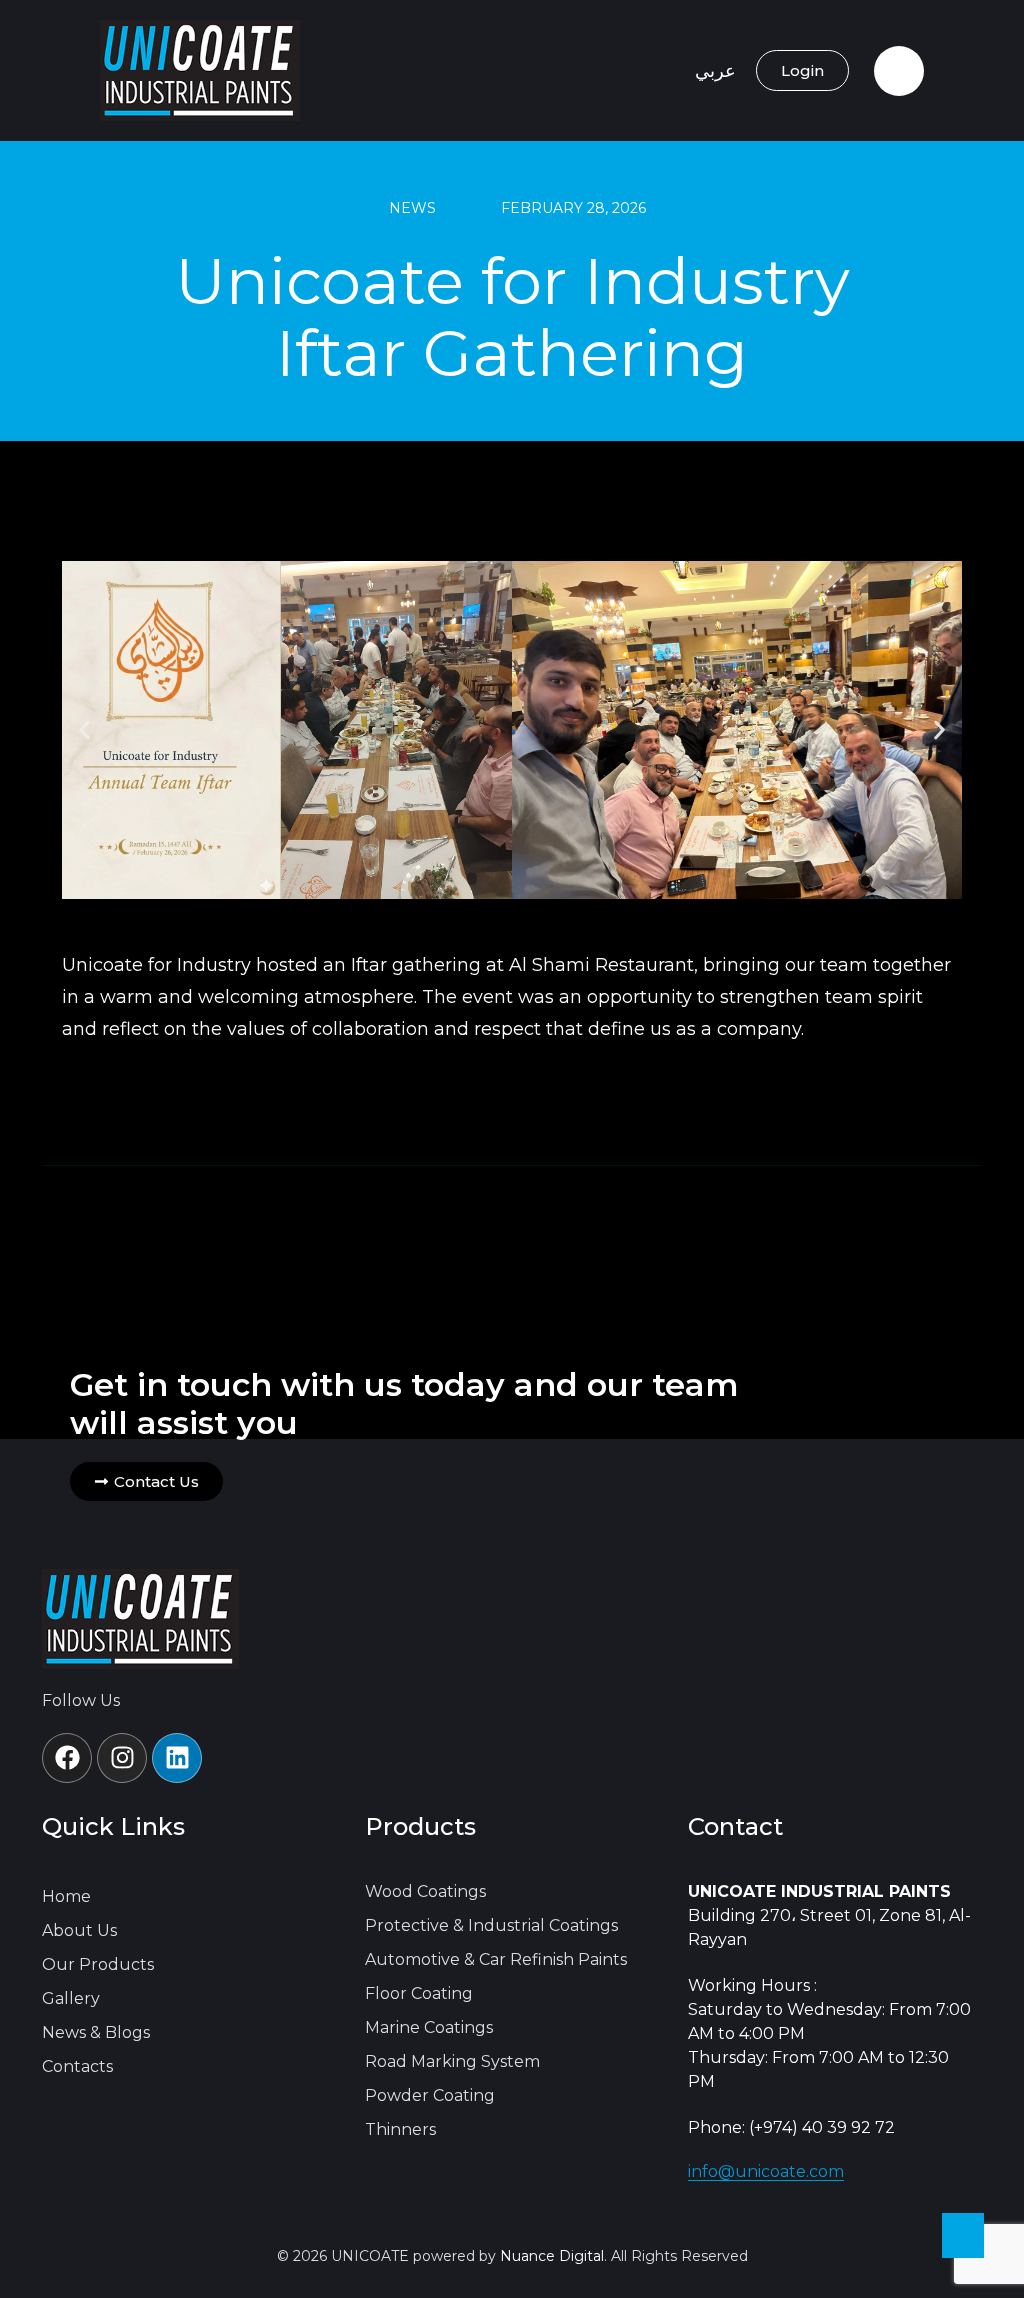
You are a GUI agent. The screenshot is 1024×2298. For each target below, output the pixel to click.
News (412, 208)
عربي (715, 71)
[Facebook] (67, 1758)
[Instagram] (122, 1758)
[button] (84, 730)
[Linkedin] (177, 1758)
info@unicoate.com (766, 2171)
